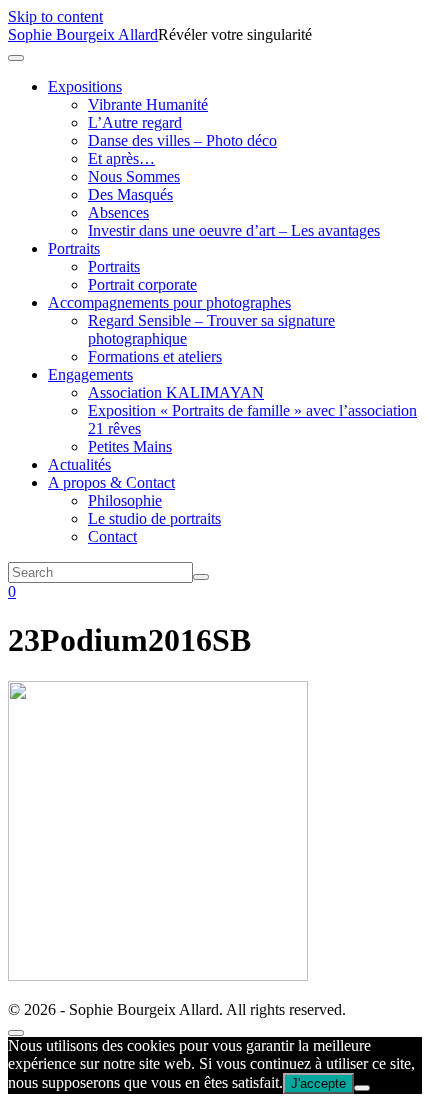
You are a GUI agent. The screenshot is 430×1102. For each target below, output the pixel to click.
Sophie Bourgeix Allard (83, 34)
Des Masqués (130, 194)
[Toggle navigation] (16, 58)
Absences (118, 212)
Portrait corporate (142, 284)
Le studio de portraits (154, 518)
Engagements (90, 374)
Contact (112, 536)
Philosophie (125, 500)
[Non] (362, 1088)
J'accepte (318, 1083)
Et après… (121, 158)
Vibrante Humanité (148, 104)
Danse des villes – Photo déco (182, 140)
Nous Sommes (134, 176)
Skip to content (55, 16)
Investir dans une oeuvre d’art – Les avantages (234, 230)
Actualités (79, 464)
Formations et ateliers (155, 356)
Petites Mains (130, 446)
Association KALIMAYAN (176, 392)
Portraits (74, 248)
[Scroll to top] (16, 1033)
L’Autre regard (135, 122)
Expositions (85, 86)
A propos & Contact (111, 482)
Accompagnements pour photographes (169, 302)
